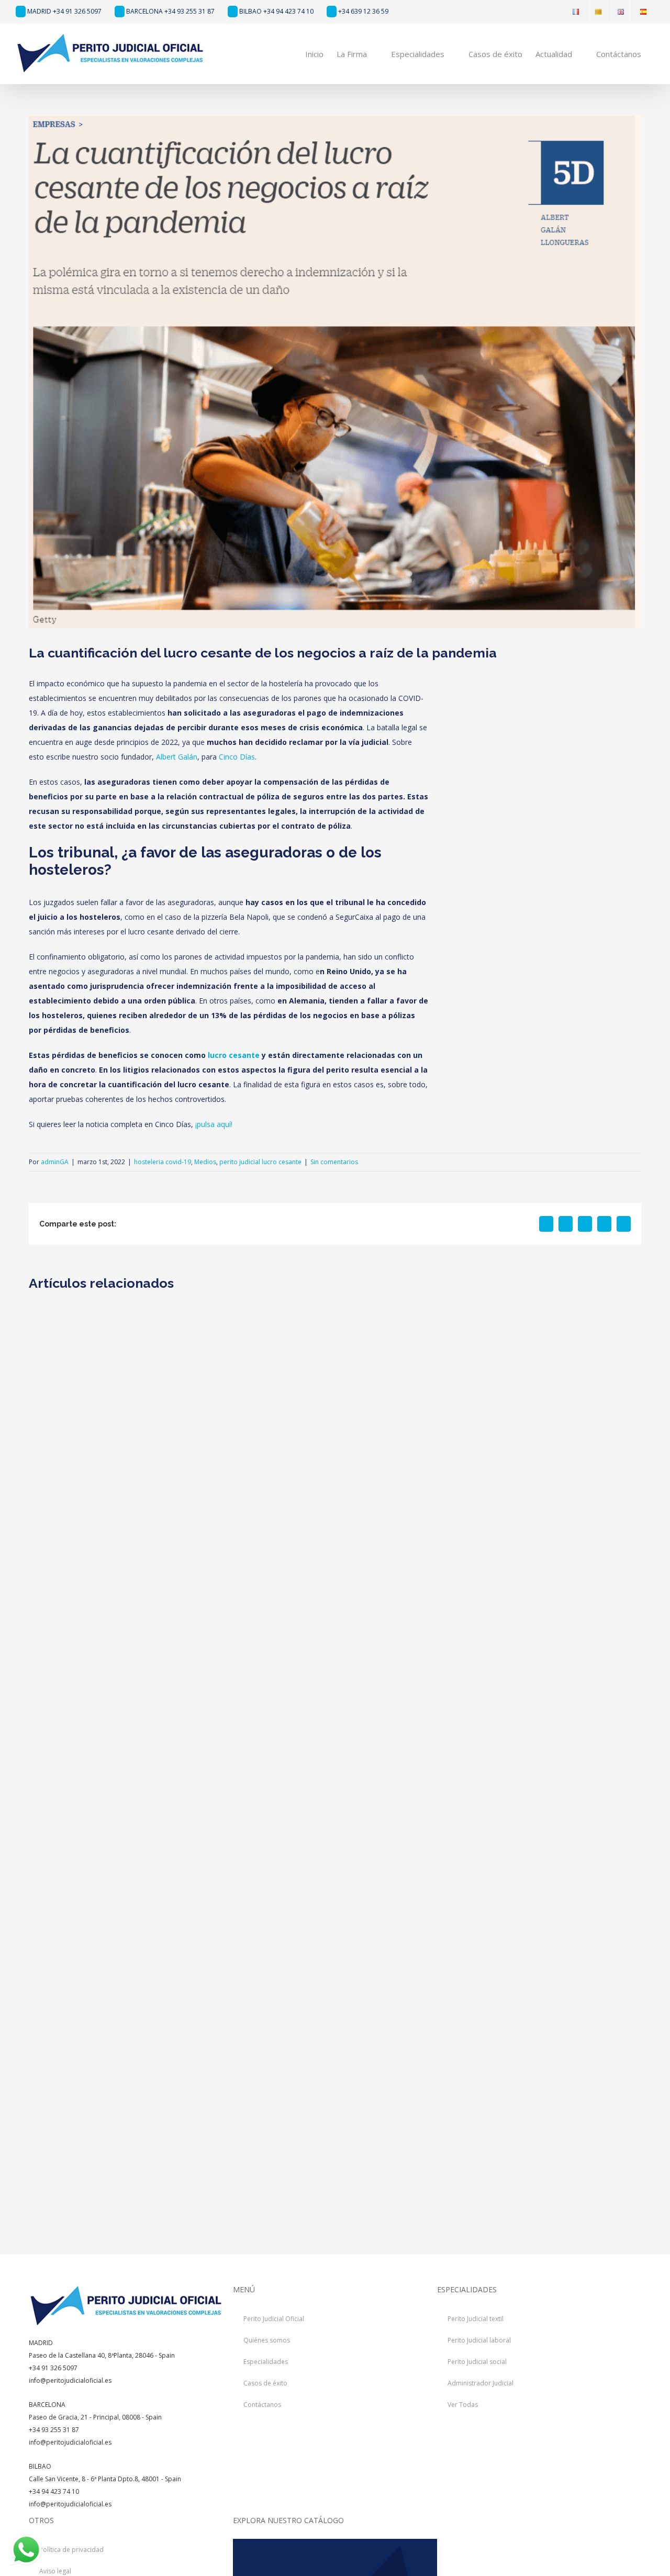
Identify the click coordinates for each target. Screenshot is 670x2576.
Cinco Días (237, 757)
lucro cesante (234, 1055)
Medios (205, 1162)
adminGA (55, 1162)
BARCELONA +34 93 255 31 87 (170, 11)
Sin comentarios (334, 1162)
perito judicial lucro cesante (260, 1162)
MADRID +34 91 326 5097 (64, 11)
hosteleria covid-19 (163, 1162)
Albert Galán (177, 757)
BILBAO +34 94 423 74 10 (276, 11)
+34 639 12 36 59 (362, 11)
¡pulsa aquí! (214, 1124)
